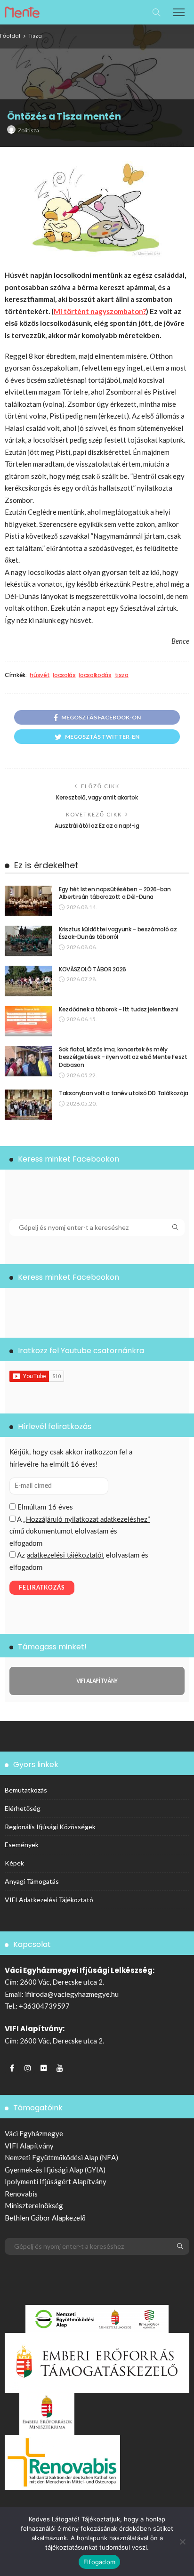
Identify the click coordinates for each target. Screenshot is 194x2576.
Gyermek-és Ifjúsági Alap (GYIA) (55, 2170)
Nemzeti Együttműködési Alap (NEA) (61, 2157)
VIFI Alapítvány (29, 2146)
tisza (122, 675)
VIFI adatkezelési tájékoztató (49, 1900)
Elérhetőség (23, 1808)
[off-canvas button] (179, 12)
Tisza (35, 36)
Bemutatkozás (26, 1790)
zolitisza (28, 130)
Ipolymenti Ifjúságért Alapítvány (56, 2181)
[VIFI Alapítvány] (97, 1681)
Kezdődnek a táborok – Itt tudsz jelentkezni (119, 1009)
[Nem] (182, 2542)
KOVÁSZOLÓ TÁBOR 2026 (93, 969)
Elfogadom (99, 2562)
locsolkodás (95, 675)
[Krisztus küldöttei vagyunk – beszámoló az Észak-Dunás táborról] (28, 941)
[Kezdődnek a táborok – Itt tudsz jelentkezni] (28, 1021)
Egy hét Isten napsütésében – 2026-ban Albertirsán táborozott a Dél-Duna (115, 893)
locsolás (64, 675)
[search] (156, 12)
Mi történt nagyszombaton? (100, 311)
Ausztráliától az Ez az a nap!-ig (97, 826)
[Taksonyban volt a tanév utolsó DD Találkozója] (28, 1105)
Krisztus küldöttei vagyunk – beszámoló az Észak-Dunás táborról (118, 933)
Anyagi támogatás (32, 1881)
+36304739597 (44, 2006)
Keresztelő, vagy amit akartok (97, 797)
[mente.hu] (22, 11)
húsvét (40, 675)
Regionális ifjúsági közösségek (50, 1827)
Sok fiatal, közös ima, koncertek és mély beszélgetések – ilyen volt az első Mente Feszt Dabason (123, 1057)
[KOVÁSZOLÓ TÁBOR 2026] (28, 981)
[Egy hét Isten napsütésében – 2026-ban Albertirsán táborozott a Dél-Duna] (28, 901)
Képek (14, 1863)
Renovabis (21, 2194)
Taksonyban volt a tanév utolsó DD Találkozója (124, 1093)
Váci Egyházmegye (34, 2133)
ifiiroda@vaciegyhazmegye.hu (72, 1994)
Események (22, 1845)
